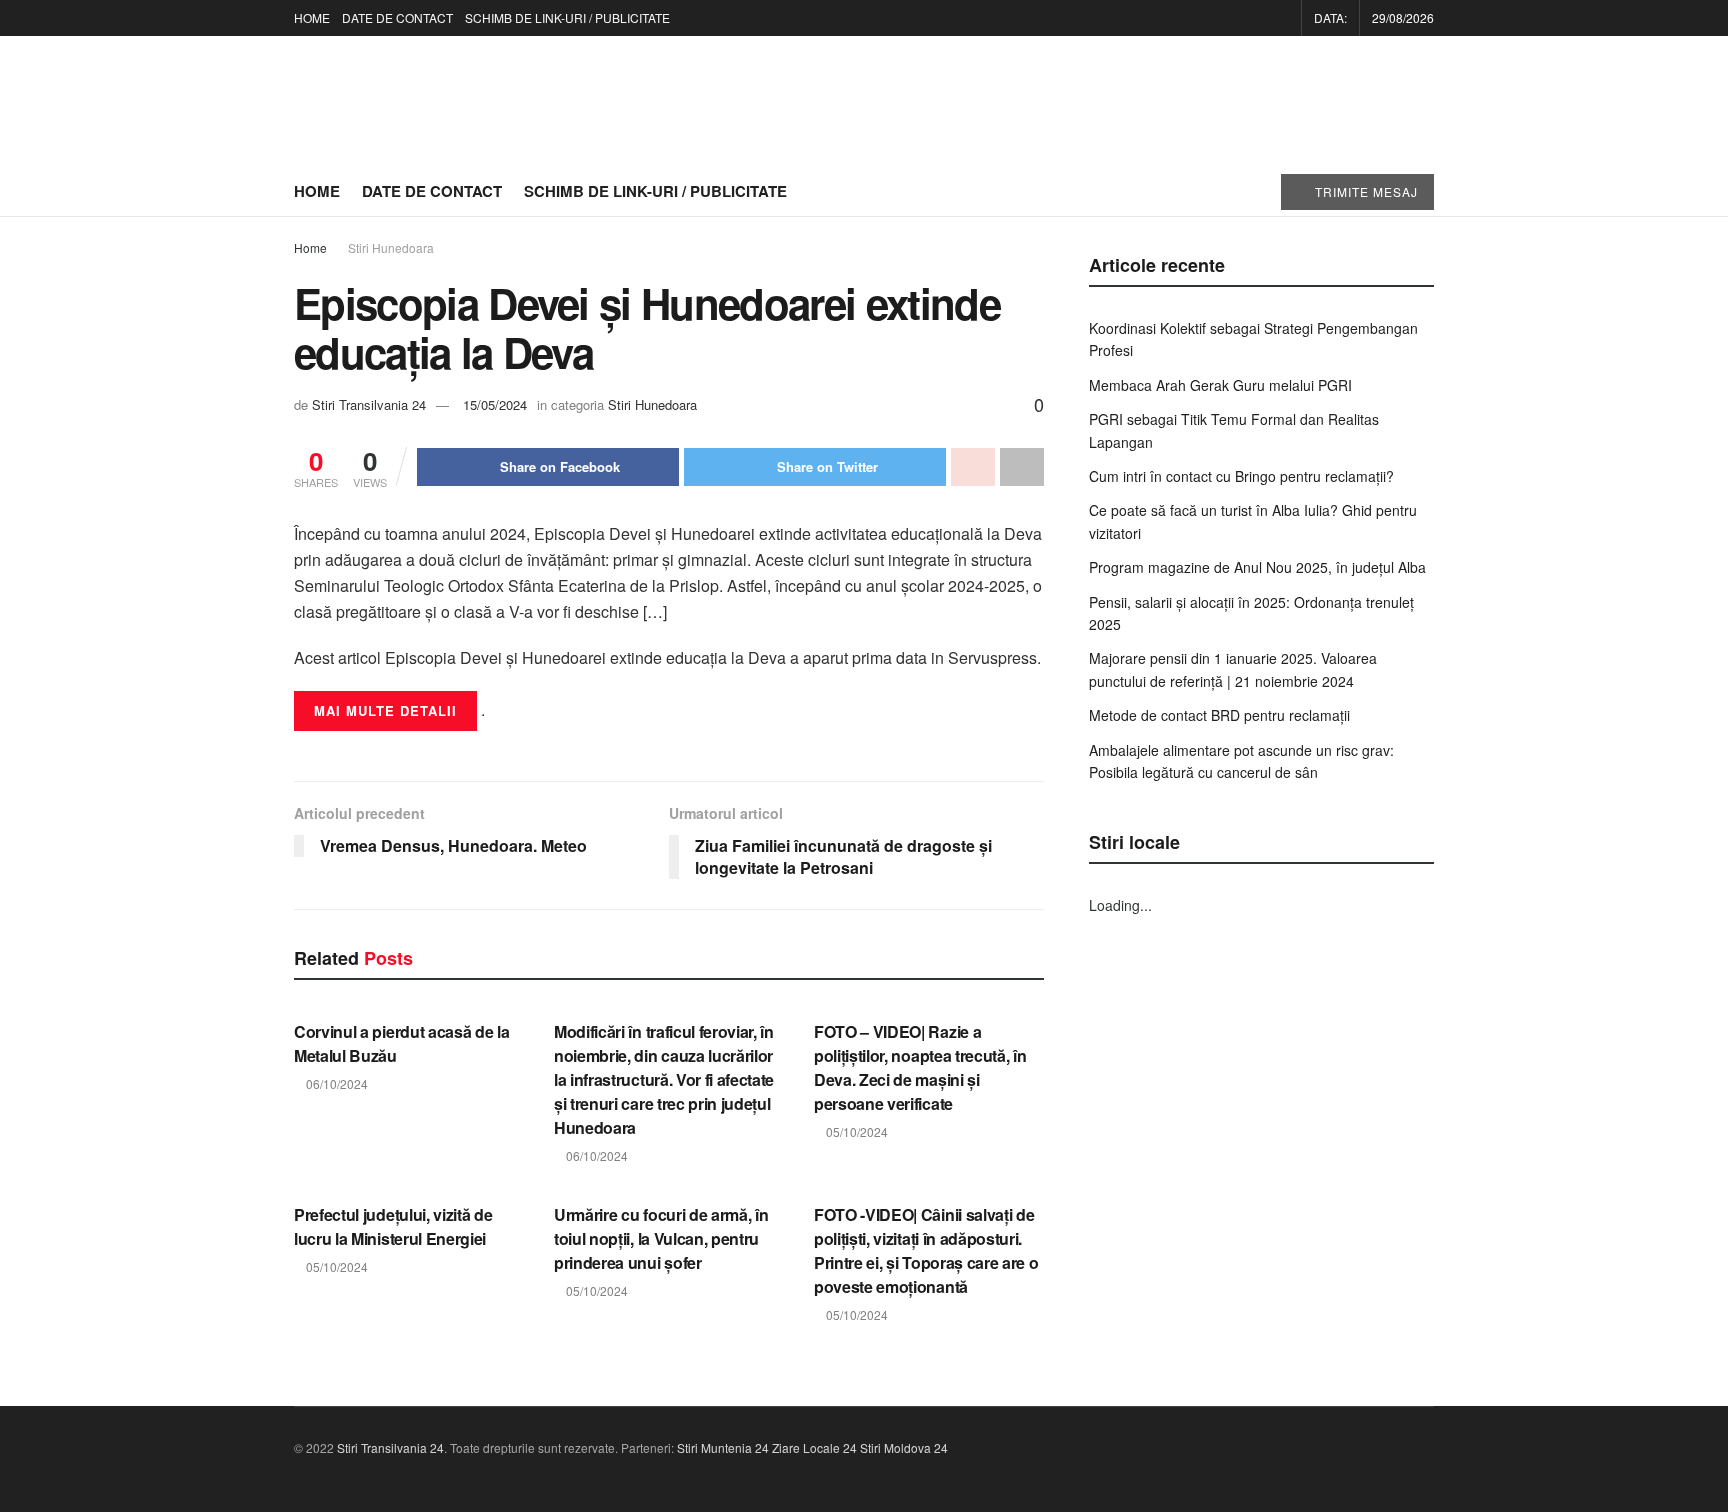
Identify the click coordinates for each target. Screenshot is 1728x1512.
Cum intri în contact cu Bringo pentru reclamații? (1241, 476)
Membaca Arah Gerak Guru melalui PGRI (1220, 385)
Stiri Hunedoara (391, 247)
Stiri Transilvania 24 (369, 404)
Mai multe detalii (385, 710)
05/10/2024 (855, 1131)
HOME (312, 17)
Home (310, 247)
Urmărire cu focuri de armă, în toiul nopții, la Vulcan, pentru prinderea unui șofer (661, 1238)
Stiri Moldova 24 (904, 1447)
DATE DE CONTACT (397, 17)
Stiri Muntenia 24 (723, 1447)
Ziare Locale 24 (814, 1447)
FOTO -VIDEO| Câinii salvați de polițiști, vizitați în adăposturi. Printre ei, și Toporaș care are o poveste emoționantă (926, 1250)
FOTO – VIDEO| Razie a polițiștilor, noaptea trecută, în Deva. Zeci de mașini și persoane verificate (920, 1067)
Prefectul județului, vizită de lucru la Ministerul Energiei (393, 1226)
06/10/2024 (335, 1083)
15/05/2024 (495, 404)
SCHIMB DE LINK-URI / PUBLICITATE (567, 17)
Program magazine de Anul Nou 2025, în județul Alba (1257, 567)
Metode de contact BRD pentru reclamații (1219, 715)
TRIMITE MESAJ (1364, 191)
